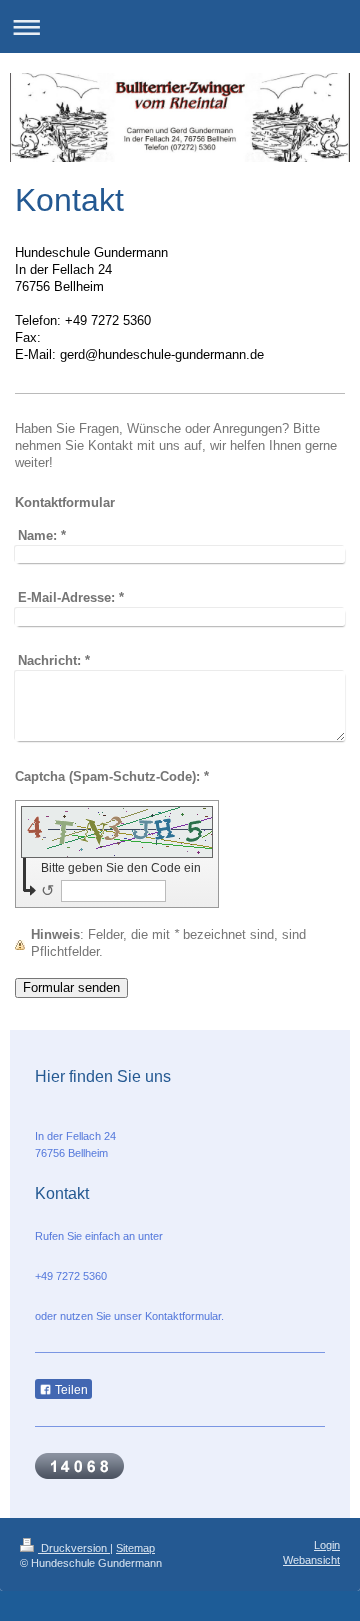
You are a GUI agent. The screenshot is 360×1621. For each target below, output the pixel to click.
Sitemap (135, 1548)
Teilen (70, 1390)
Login (327, 1545)
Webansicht (311, 1560)
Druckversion (74, 1548)
